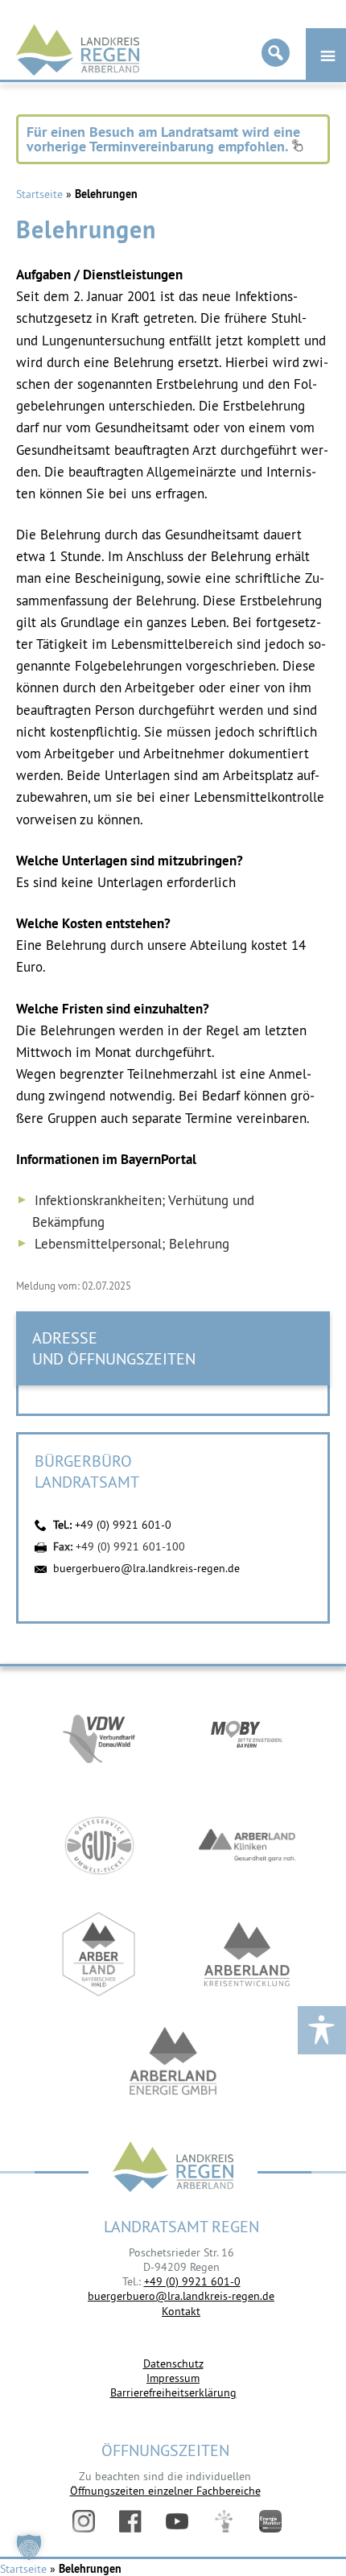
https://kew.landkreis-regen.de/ (247, 1954)
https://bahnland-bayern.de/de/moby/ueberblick (247, 1737)
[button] (29, 2547)
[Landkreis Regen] (173, 2168)
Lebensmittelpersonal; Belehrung (132, 1244)
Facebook (130, 2521)
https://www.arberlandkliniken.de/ (247, 1845)
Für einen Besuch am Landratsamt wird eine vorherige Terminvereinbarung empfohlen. (163, 139)
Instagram (84, 2521)
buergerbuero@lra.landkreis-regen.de (146, 1568)
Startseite (39, 194)
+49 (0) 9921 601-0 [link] (192, 2281)
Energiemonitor (270, 2521)
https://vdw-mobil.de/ (99, 1737)
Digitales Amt (224, 2521)
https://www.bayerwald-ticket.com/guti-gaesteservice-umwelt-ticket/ (99, 1845)
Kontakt (181, 2311)
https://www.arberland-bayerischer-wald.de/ (99, 1954)
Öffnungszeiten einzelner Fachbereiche (165, 2491)
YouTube (177, 2521)
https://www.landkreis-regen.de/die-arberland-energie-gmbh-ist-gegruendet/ (173, 2063)
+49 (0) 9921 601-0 (123, 1525)
